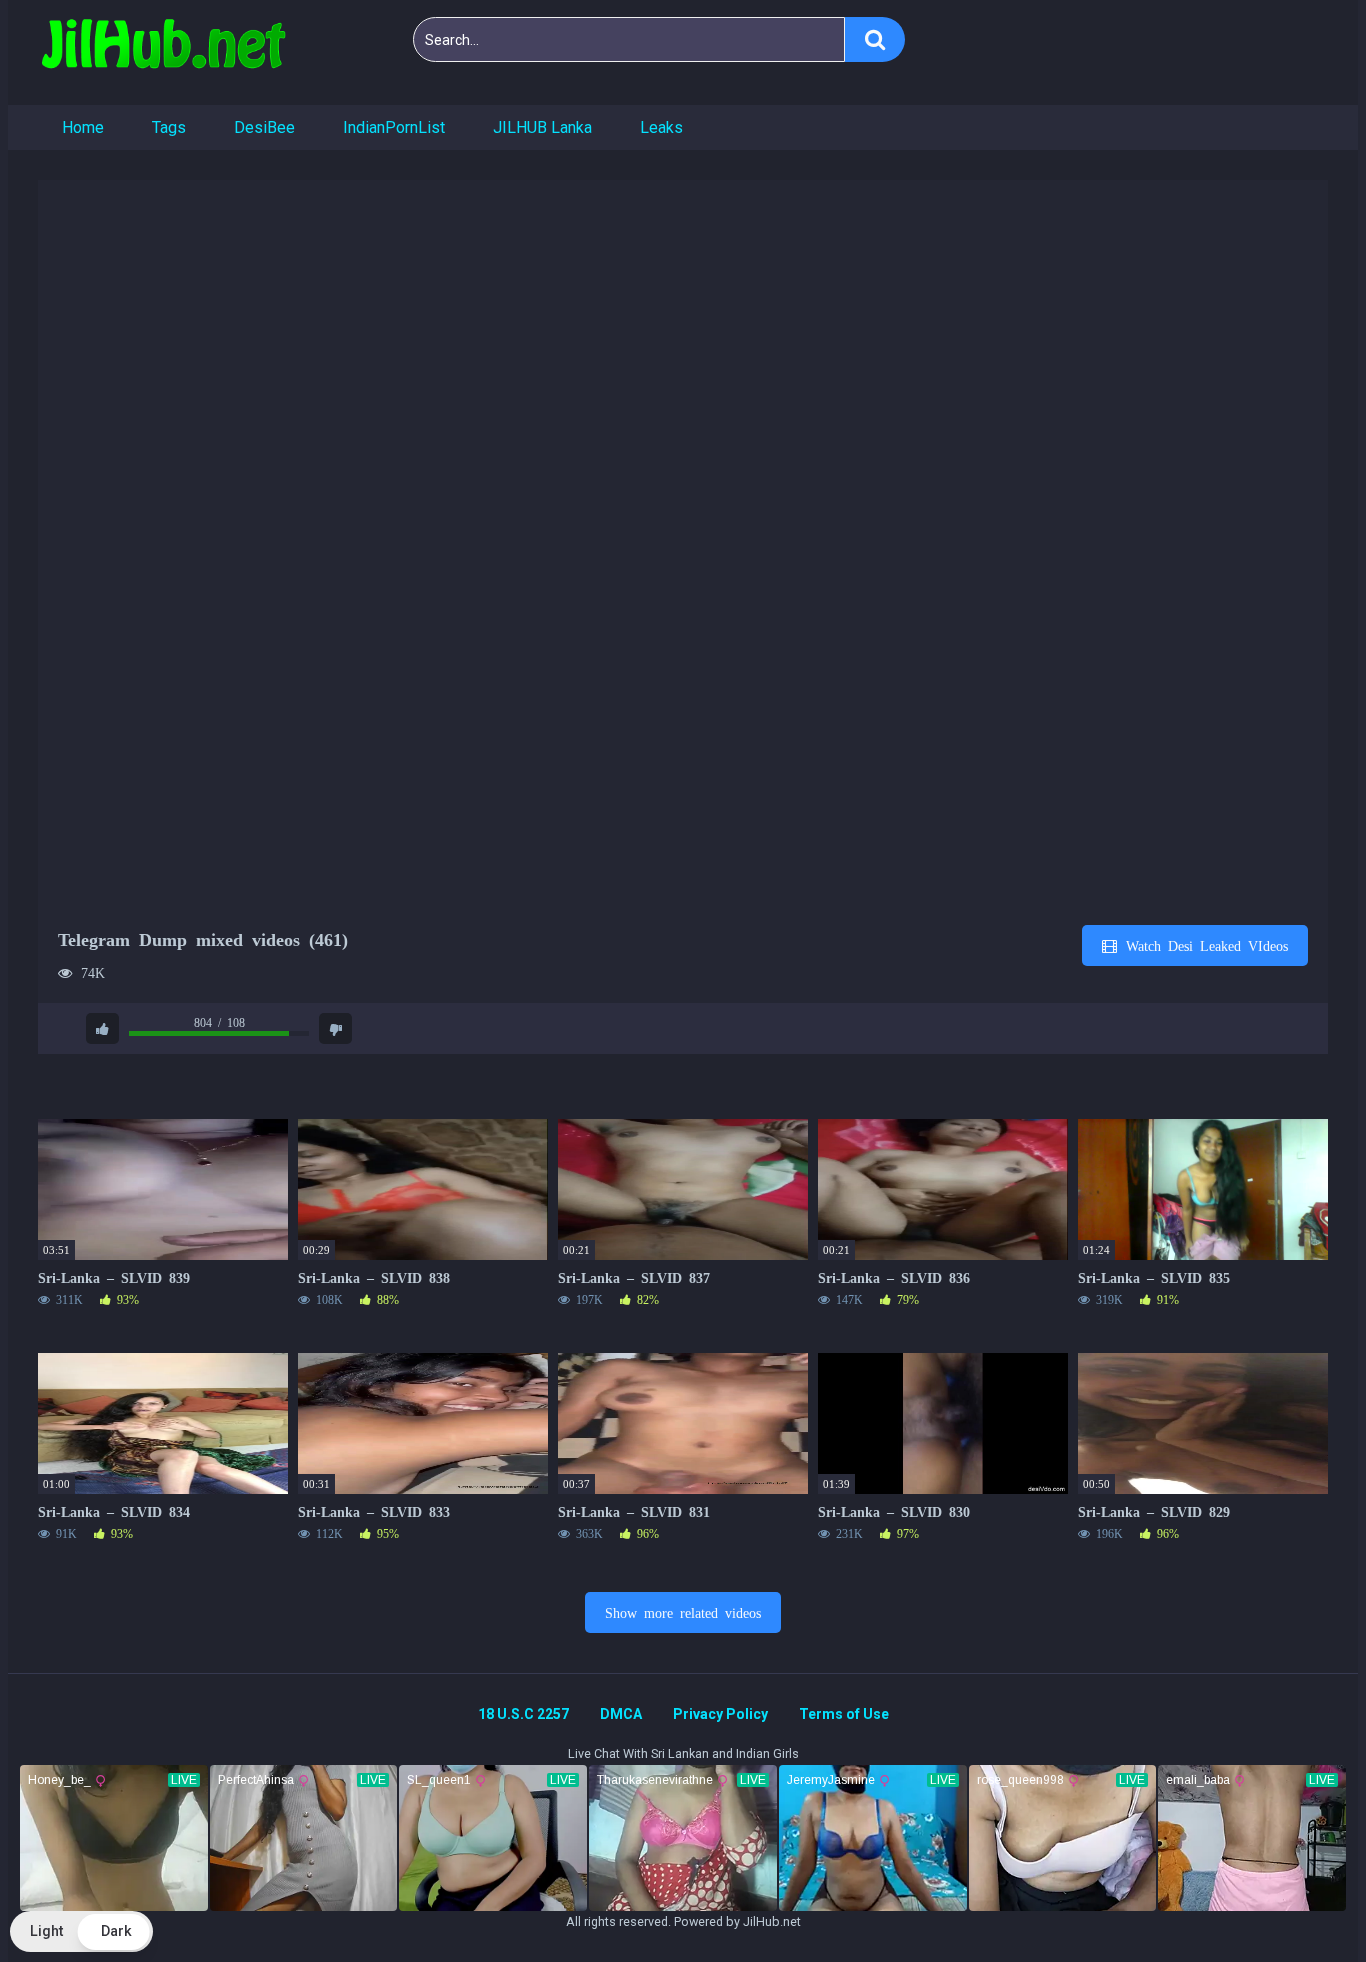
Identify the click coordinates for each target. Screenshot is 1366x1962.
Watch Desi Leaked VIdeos (1203, 945)
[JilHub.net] (163, 52)
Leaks (661, 127)
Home (83, 127)
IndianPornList (394, 127)
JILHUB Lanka (542, 127)
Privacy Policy (720, 1714)
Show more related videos (683, 1612)
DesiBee (264, 127)
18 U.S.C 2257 (523, 1714)
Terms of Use (844, 1714)
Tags (169, 127)
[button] (81, 1931)
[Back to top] (1299, 1901)
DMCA (621, 1714)
